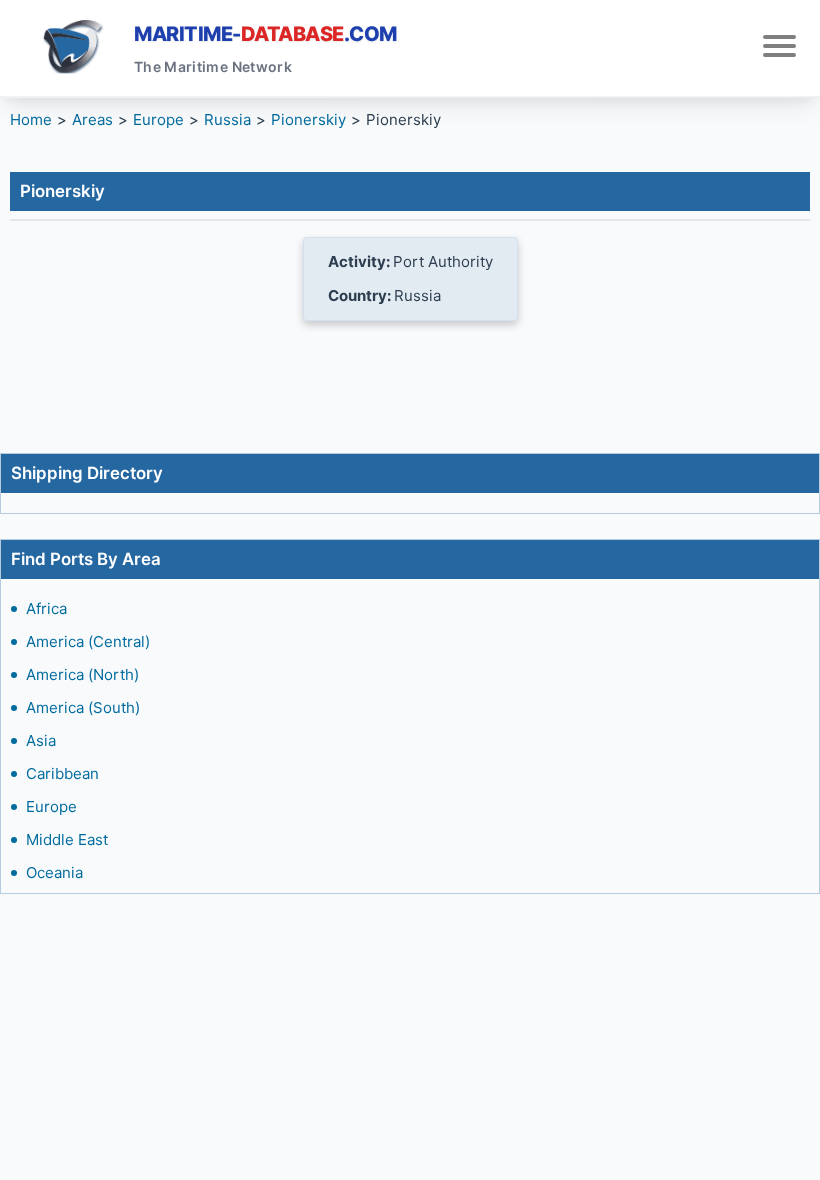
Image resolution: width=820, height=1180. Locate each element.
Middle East (67, 839)
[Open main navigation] (779, 48)
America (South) (83, 707)
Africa (46, 608)
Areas (92, 119)
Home (31, 119)
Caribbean (62, 773)
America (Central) (88, 641)
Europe (51, 806)
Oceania (54, 872)
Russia (227, 119)
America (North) (82, 674)
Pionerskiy (308, 119)
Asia (41, 740)
